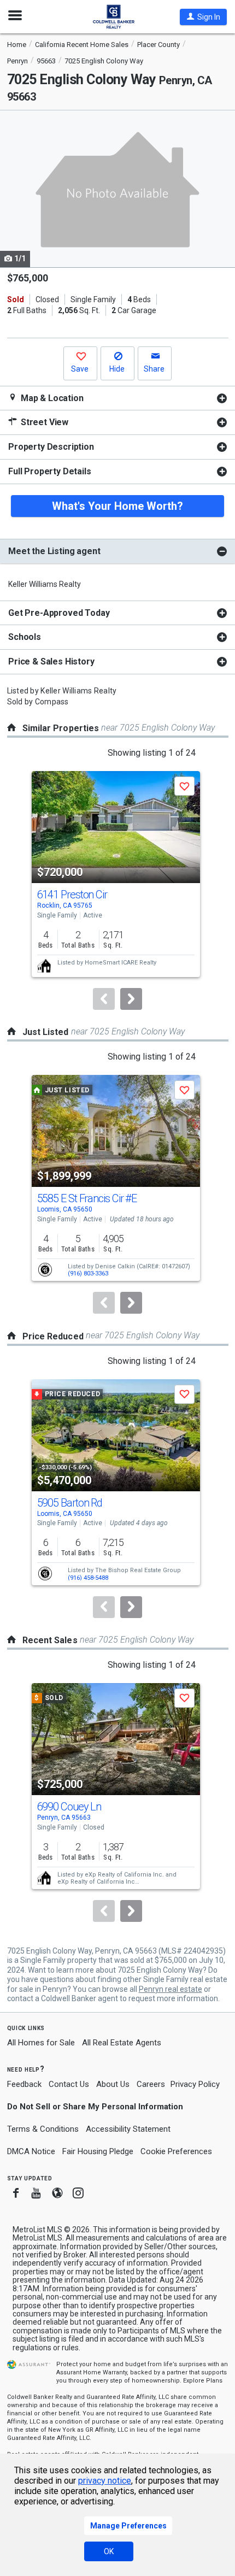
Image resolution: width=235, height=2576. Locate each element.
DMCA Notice (31, 2151)
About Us (113, 2084)
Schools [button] (25, 637)
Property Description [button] (51, 447)
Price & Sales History (51, 661)
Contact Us (69, 2084)
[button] (203, 17)
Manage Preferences (128, 2526)
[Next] (131, 999)
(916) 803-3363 (88, 1274)
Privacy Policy (195, 2084)
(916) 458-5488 (88, 1578)
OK (109, 2551)
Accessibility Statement (128, 2129)
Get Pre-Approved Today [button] (59, 613)
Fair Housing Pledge (98, 2151)
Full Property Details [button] (50, 471)
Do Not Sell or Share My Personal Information (95, 2107)
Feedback (24, 2084)
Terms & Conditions (43, 2129)
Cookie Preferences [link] (176, 2151)
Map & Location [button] (51, 398)
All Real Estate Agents (122, 2043)
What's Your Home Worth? (117, 506)
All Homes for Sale (41, 2043)
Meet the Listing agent (54, 551)
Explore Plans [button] (203, 2381)
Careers (151, 2084)
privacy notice (105, 2481)
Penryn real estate (171, 1989)
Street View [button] (43, 422)
